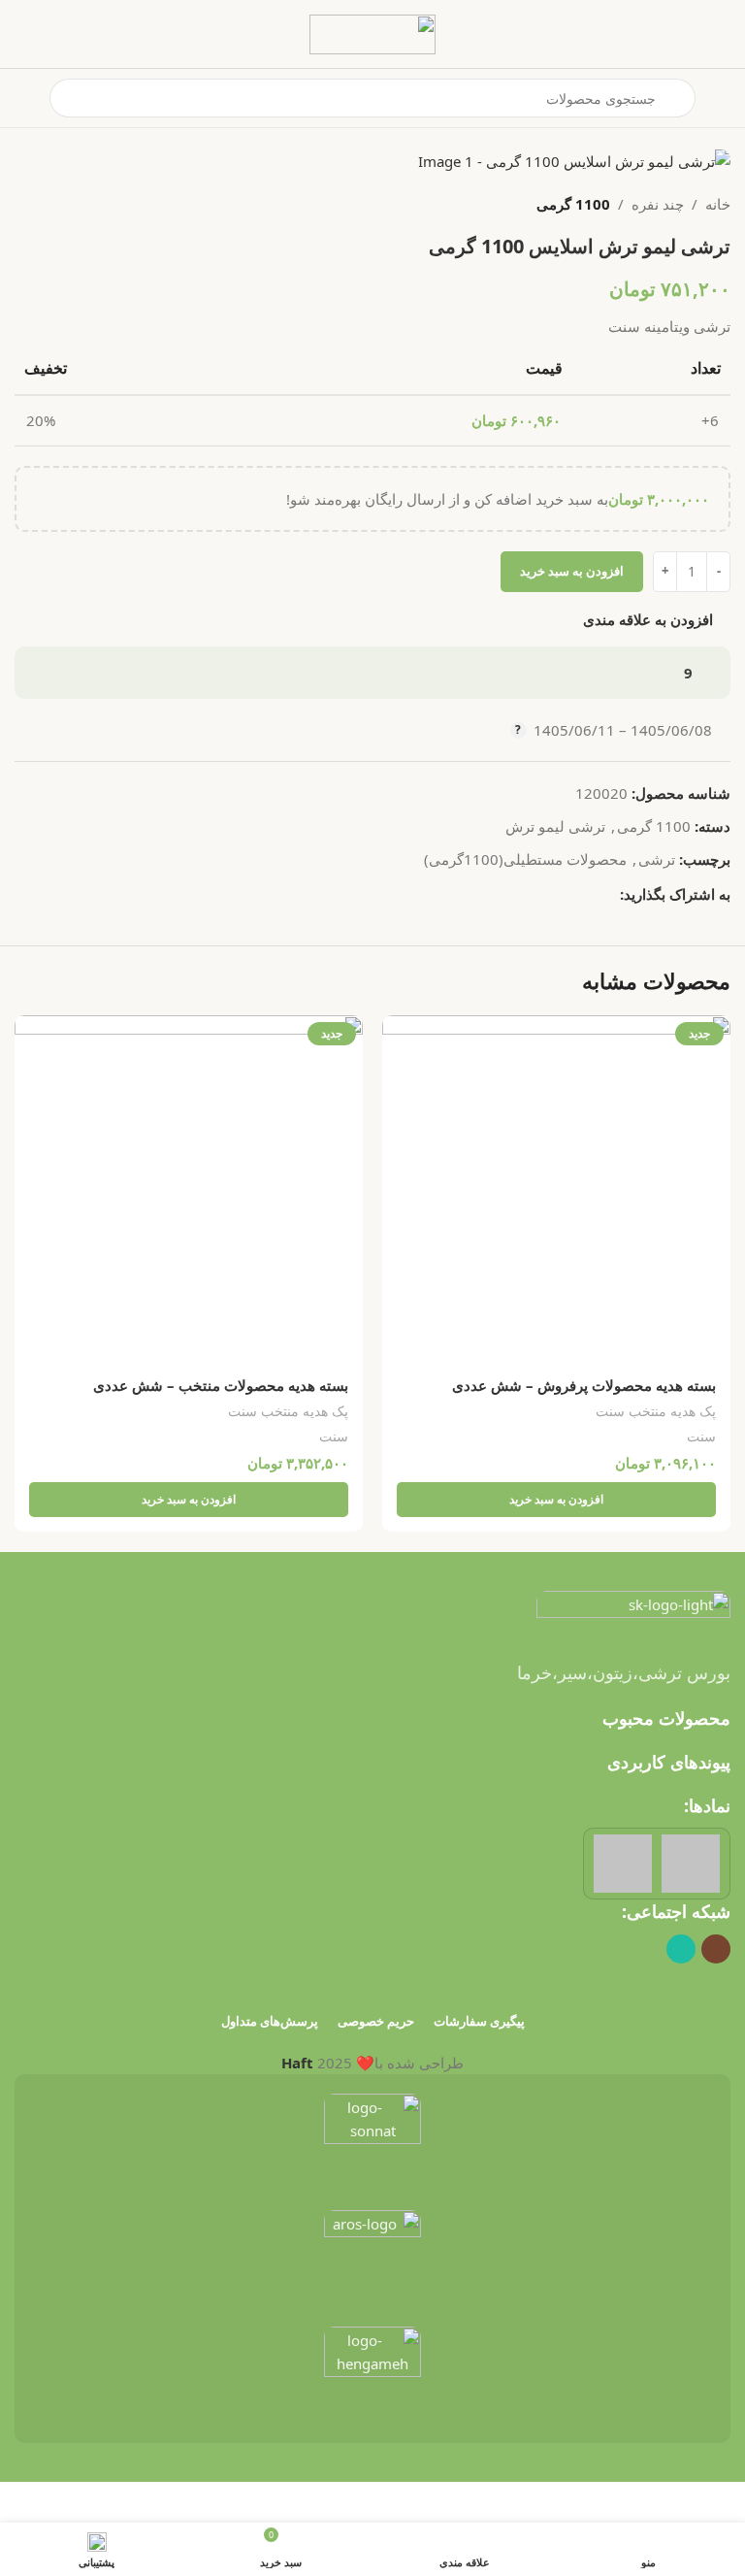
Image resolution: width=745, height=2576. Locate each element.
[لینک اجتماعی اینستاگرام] (716, 1949)
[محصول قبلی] (73, 204)
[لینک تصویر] (633, 1613)
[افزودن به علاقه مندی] (399, 1032)
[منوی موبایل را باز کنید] (723, 98)
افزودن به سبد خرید (572, 571)
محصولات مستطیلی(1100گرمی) (525, 859)
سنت (701, 1436)
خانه (718, 204)
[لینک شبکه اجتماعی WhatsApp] (609, 893)
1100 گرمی (573, 204)
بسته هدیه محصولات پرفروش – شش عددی (584, 1385)
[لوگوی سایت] (372, 32)
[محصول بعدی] (26, 204)
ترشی (657, 859)
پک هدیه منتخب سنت (656, 1411)
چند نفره (658, 204)
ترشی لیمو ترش (555, 826)
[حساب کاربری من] (22, 98)
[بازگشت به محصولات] (49, 204)
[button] (556, 1500)
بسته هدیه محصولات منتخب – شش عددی (221, 1385)
